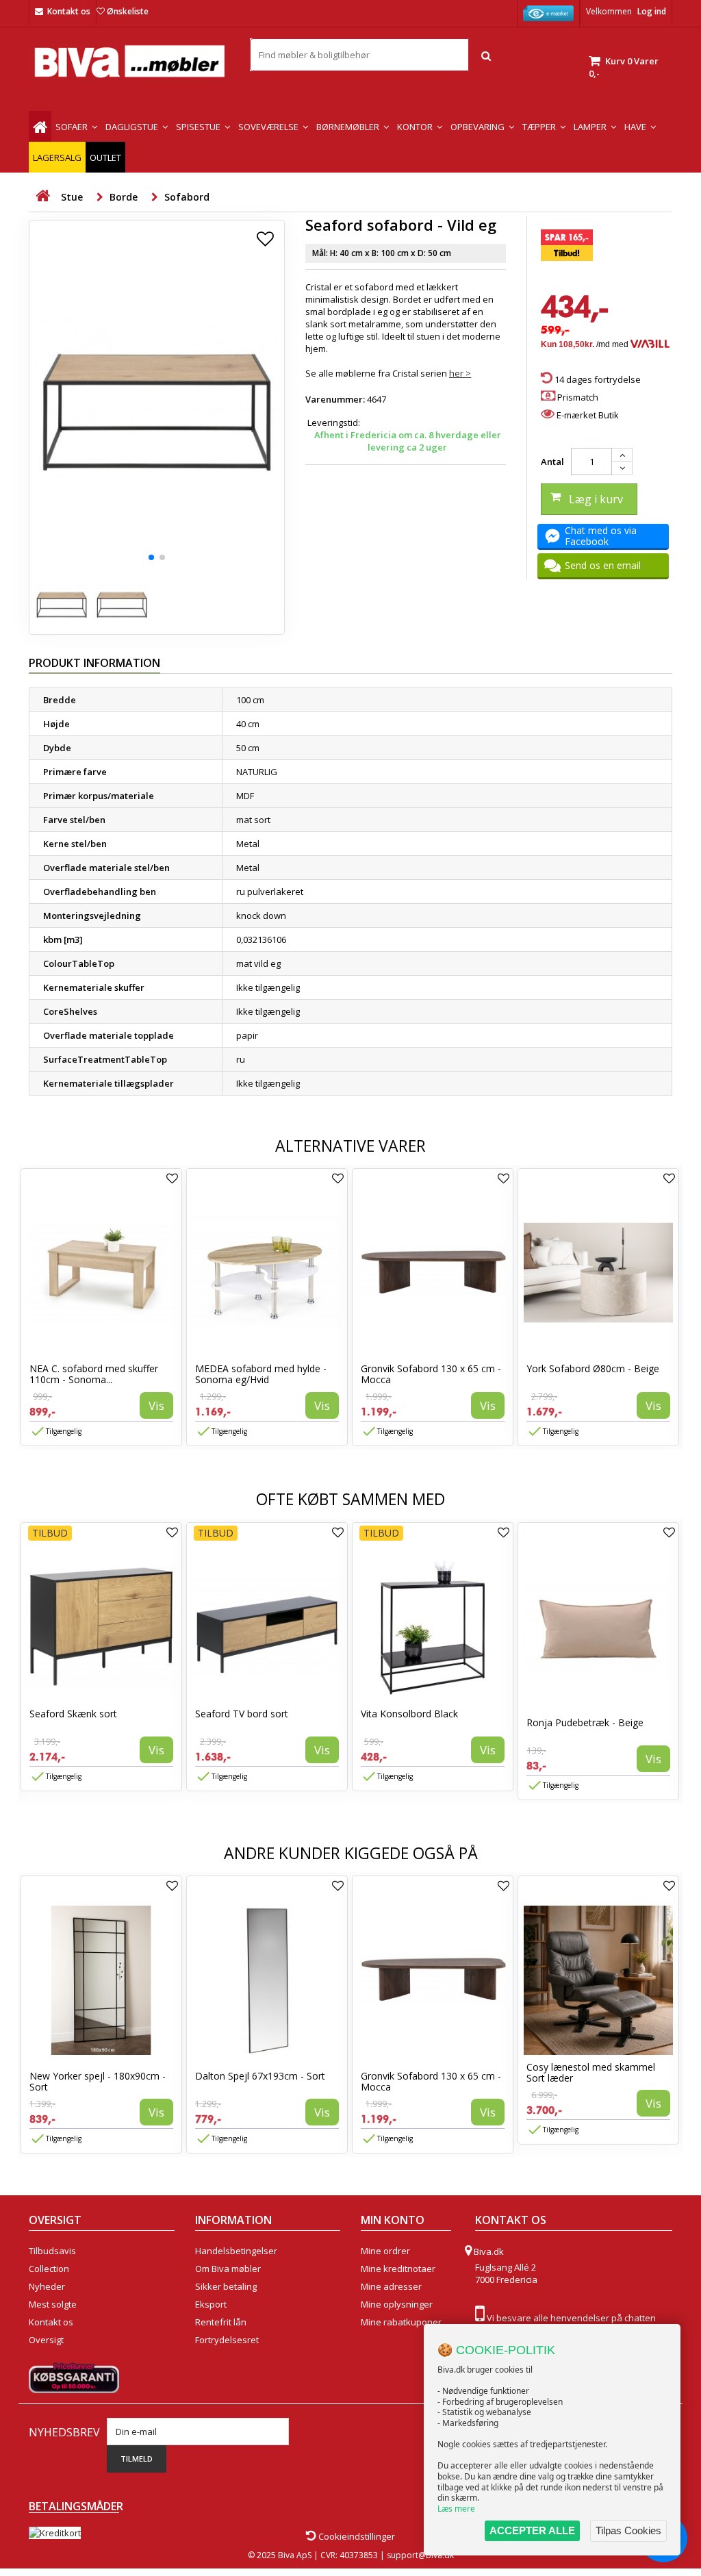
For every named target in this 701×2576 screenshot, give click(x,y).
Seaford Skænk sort (73, 1714)
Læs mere (456, 2509)
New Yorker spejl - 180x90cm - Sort (98, 2081)
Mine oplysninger (397, 2304)
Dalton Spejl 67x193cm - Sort (260, 2076)
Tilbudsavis (52, 2251)
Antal (552, 462)
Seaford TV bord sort (242, 1714)
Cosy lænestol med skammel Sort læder (591, 2072)
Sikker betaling (226, 2286)
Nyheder (47, 2286)
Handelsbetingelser (236, 2251)
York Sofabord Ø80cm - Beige (593, 1368)
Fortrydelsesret (227, 2340)
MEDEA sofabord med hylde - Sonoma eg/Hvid (261, 1374)
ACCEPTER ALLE (532, 2530)
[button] (151, 557)
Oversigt (46, 2340)
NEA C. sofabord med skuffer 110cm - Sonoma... (94, 1374)
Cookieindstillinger (356, 2536)
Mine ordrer (385, 2251)
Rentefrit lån (221, 2322)
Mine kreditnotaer (398, 2269)
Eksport (211, 2304)
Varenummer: (335, 399)
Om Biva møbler (228, 2269)
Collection (49, 2269)
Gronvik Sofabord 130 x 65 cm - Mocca (431, 1374)
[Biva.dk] (129, 61)
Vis (156, 1405)
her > (460, 373)
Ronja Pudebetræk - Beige (585, 1722)
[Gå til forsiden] (42, 196)
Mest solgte (53, 2304)
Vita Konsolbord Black (409, 1714)
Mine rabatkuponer (401, 2322)
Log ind (652, 11)
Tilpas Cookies (628, 2530)
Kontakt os (69, 11)
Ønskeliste (128, 11)
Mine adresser (391, 2286)
